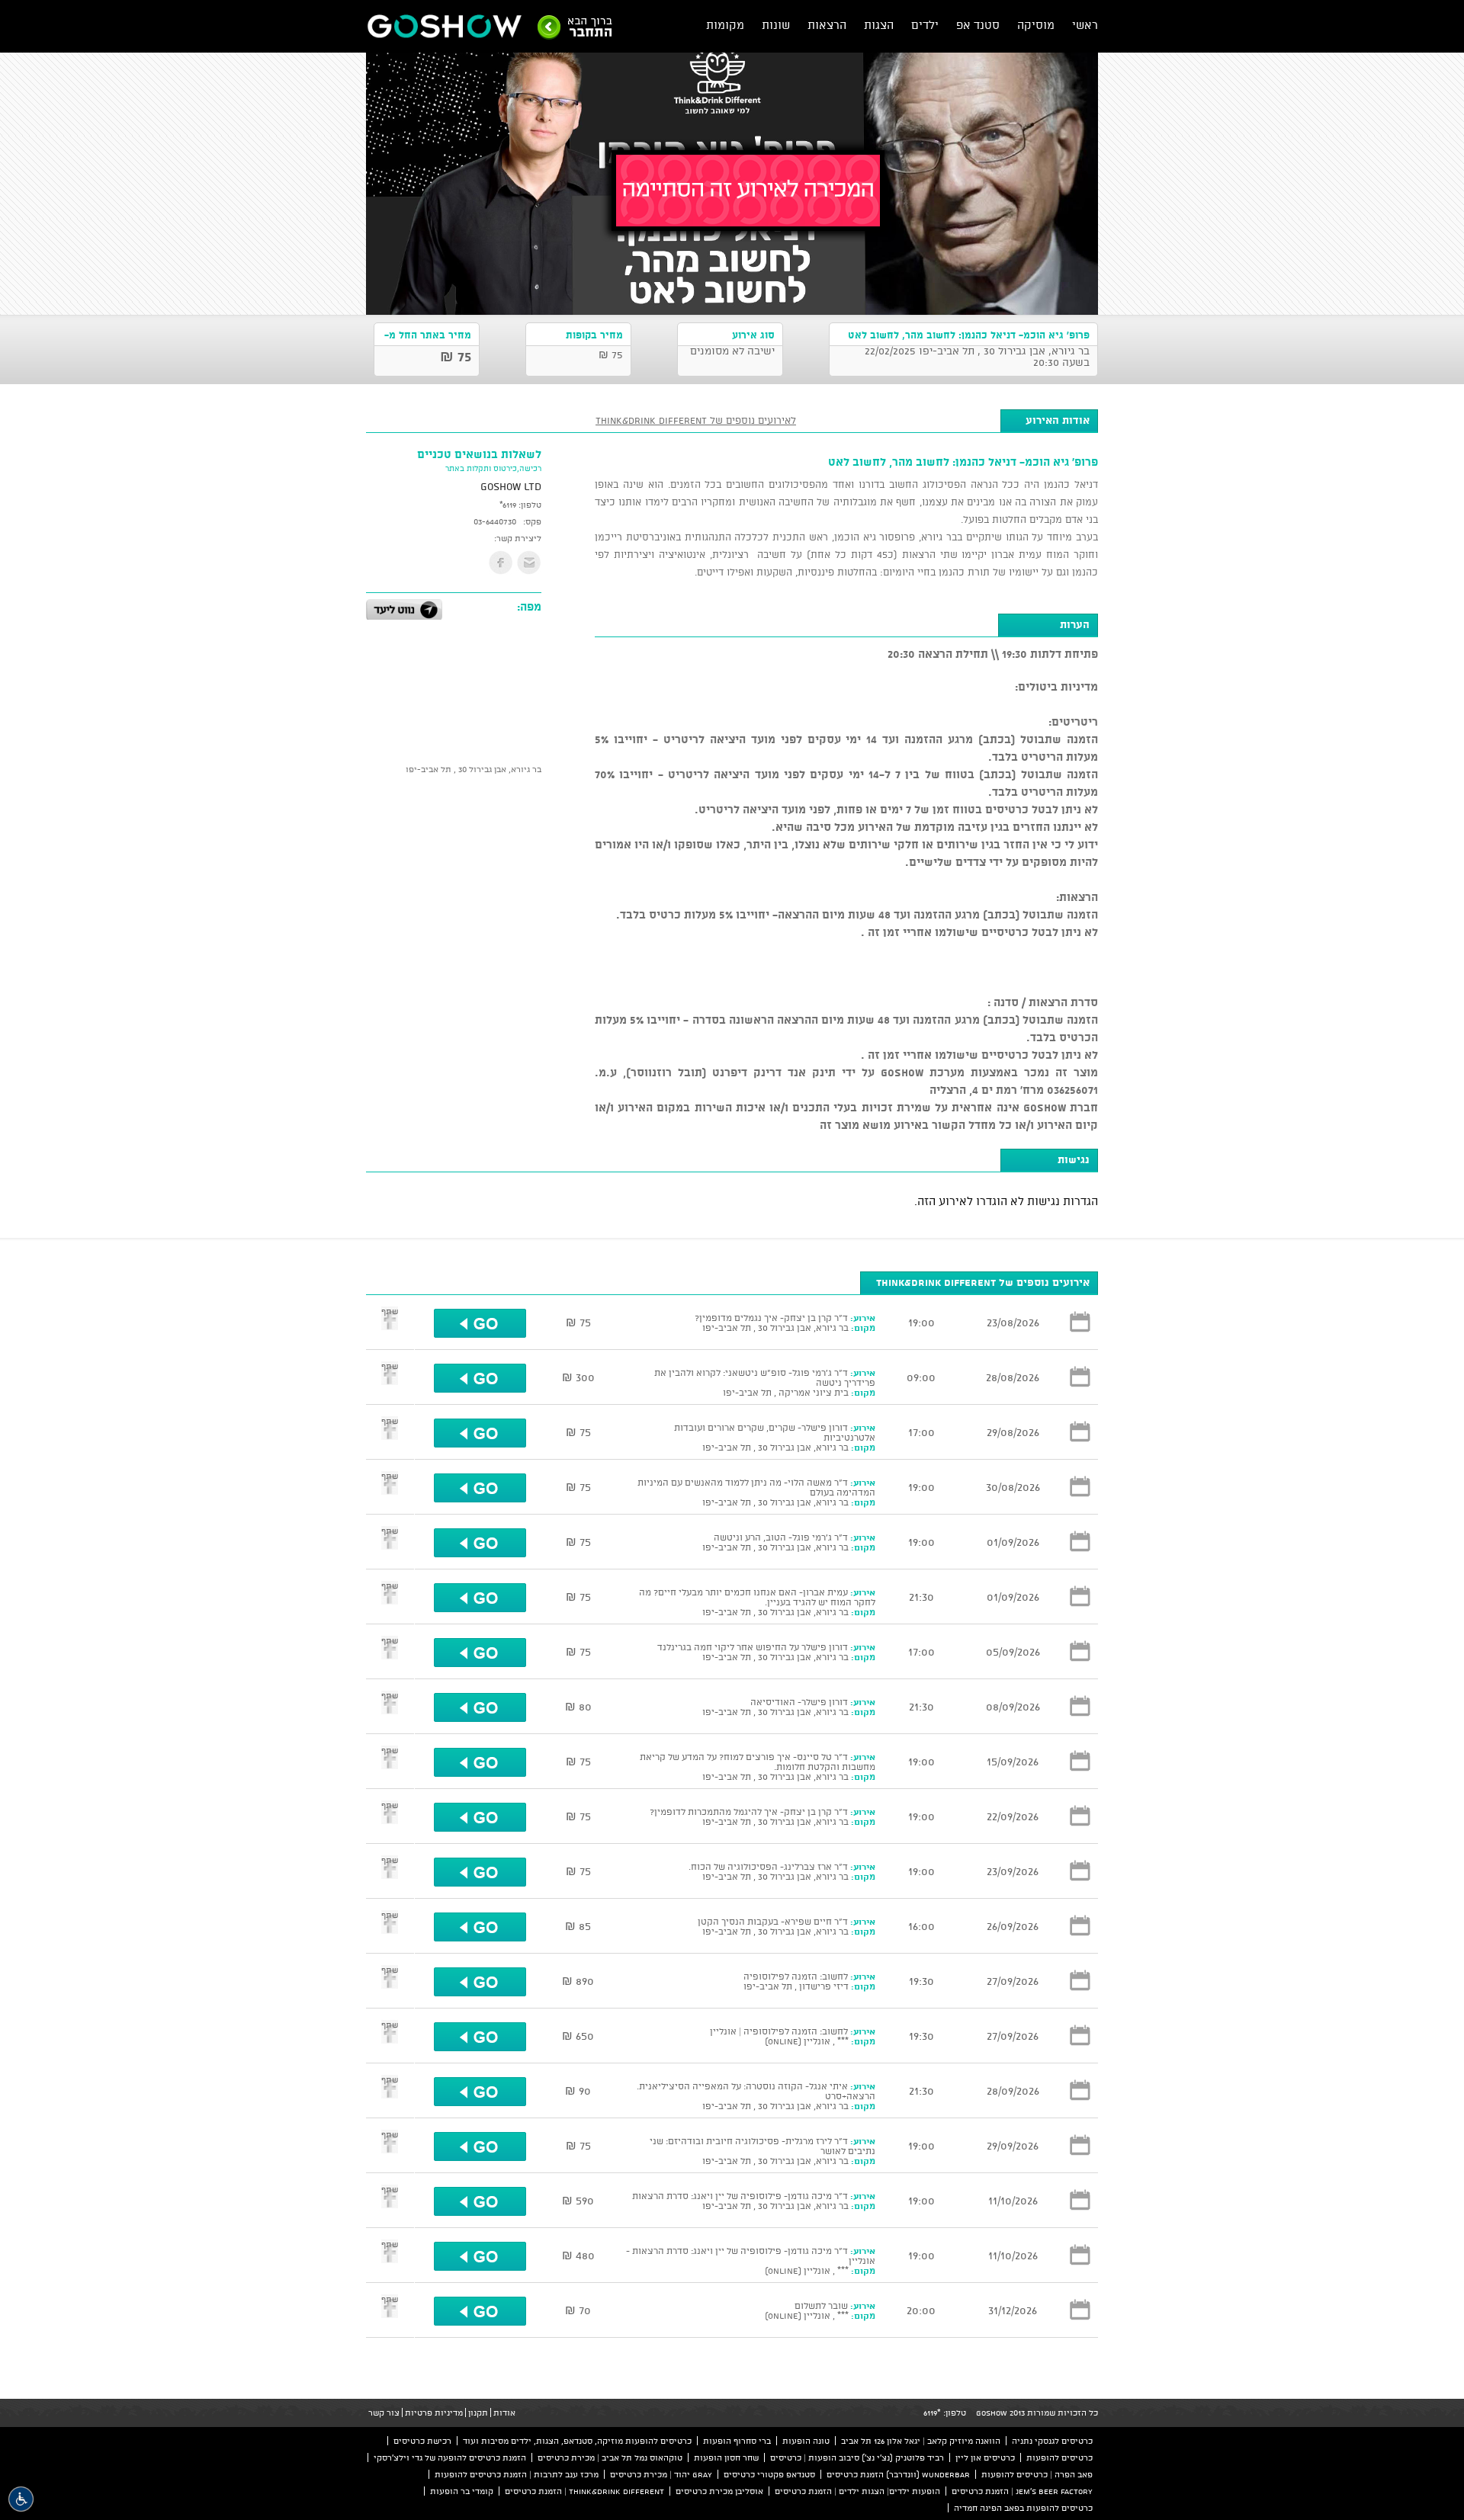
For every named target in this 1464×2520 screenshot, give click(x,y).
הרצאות (827, 25)
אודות (504, 2413)
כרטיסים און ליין (985, 2457)
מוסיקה (1036, 25)
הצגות (879, 25)
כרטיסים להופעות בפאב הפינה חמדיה (1023, 2508)
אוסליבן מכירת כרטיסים (719, 2491)
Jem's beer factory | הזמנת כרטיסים (1022, 2491)
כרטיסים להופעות (1059, 2457)
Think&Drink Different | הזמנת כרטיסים (584, 2491)
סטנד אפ (978, 25)
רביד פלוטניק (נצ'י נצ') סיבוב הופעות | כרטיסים (857, 2457)
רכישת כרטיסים (422, 2441)
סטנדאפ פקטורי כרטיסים (769, 2474)
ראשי (1085, 25)
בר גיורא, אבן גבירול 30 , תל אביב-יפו (474, 769)
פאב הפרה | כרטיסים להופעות (1037, 2474)
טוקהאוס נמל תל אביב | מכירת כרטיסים (610, 2457)
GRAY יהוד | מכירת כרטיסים (661, 2474)
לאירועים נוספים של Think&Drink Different (696, 420)
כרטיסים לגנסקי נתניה (1052, 2441)
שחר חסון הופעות (726, 2457)
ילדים (925, 25)
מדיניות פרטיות (434, 2413)
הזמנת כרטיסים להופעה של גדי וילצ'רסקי (450, 2457)
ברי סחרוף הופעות (737, 2441)
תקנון (478, 2413)
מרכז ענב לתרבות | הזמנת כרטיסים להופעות (517, 2474)
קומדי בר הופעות (462, 2491)
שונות (776, 25)
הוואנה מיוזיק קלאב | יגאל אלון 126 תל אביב (921, 2441)
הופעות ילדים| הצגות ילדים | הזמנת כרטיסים (857, 2491)
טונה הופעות (806, 2441)
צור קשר (384, 2413)
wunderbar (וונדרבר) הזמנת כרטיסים (898, 2474)
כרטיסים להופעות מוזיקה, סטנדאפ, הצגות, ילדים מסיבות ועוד (577, 2441)
